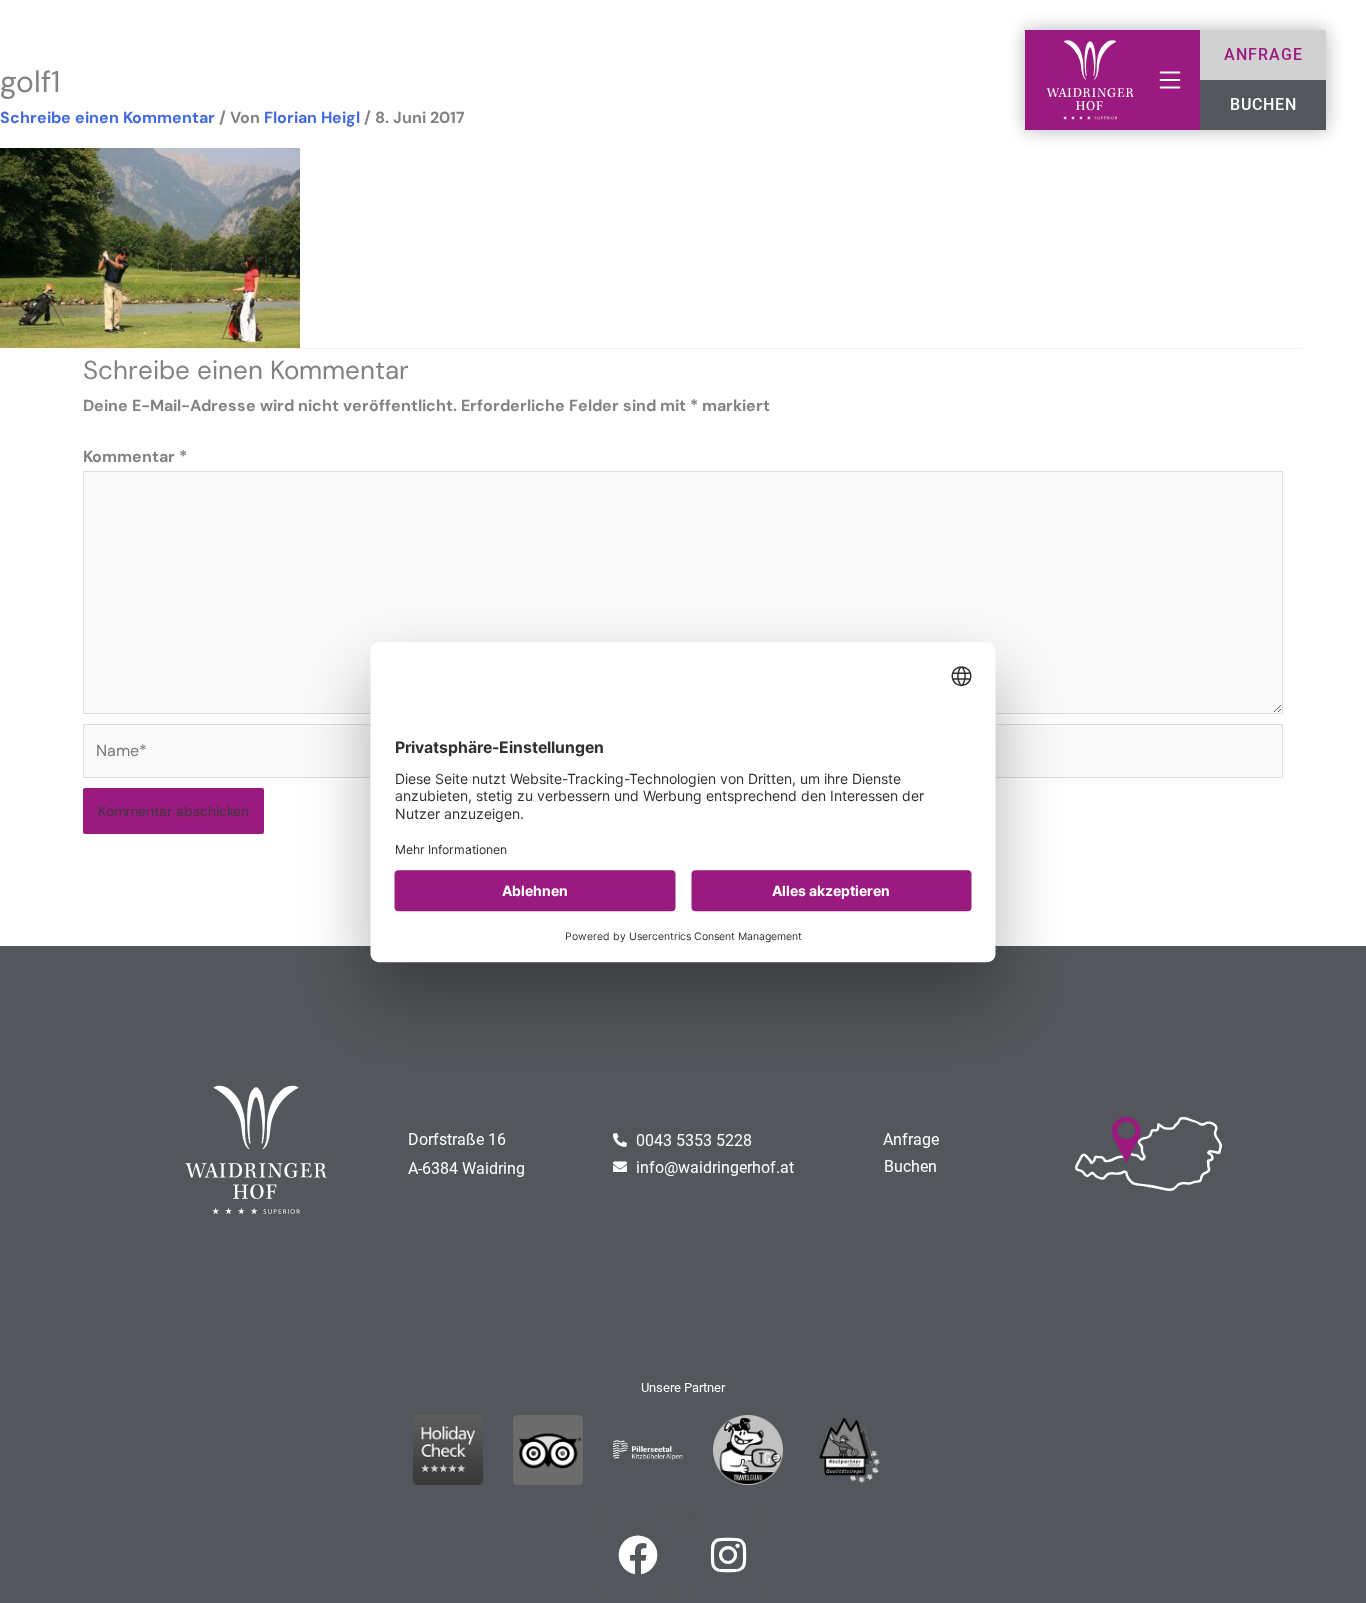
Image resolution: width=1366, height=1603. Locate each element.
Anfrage (911, 1139)
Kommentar (135, 456)
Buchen (910, 1166)
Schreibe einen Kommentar (107, 117)
